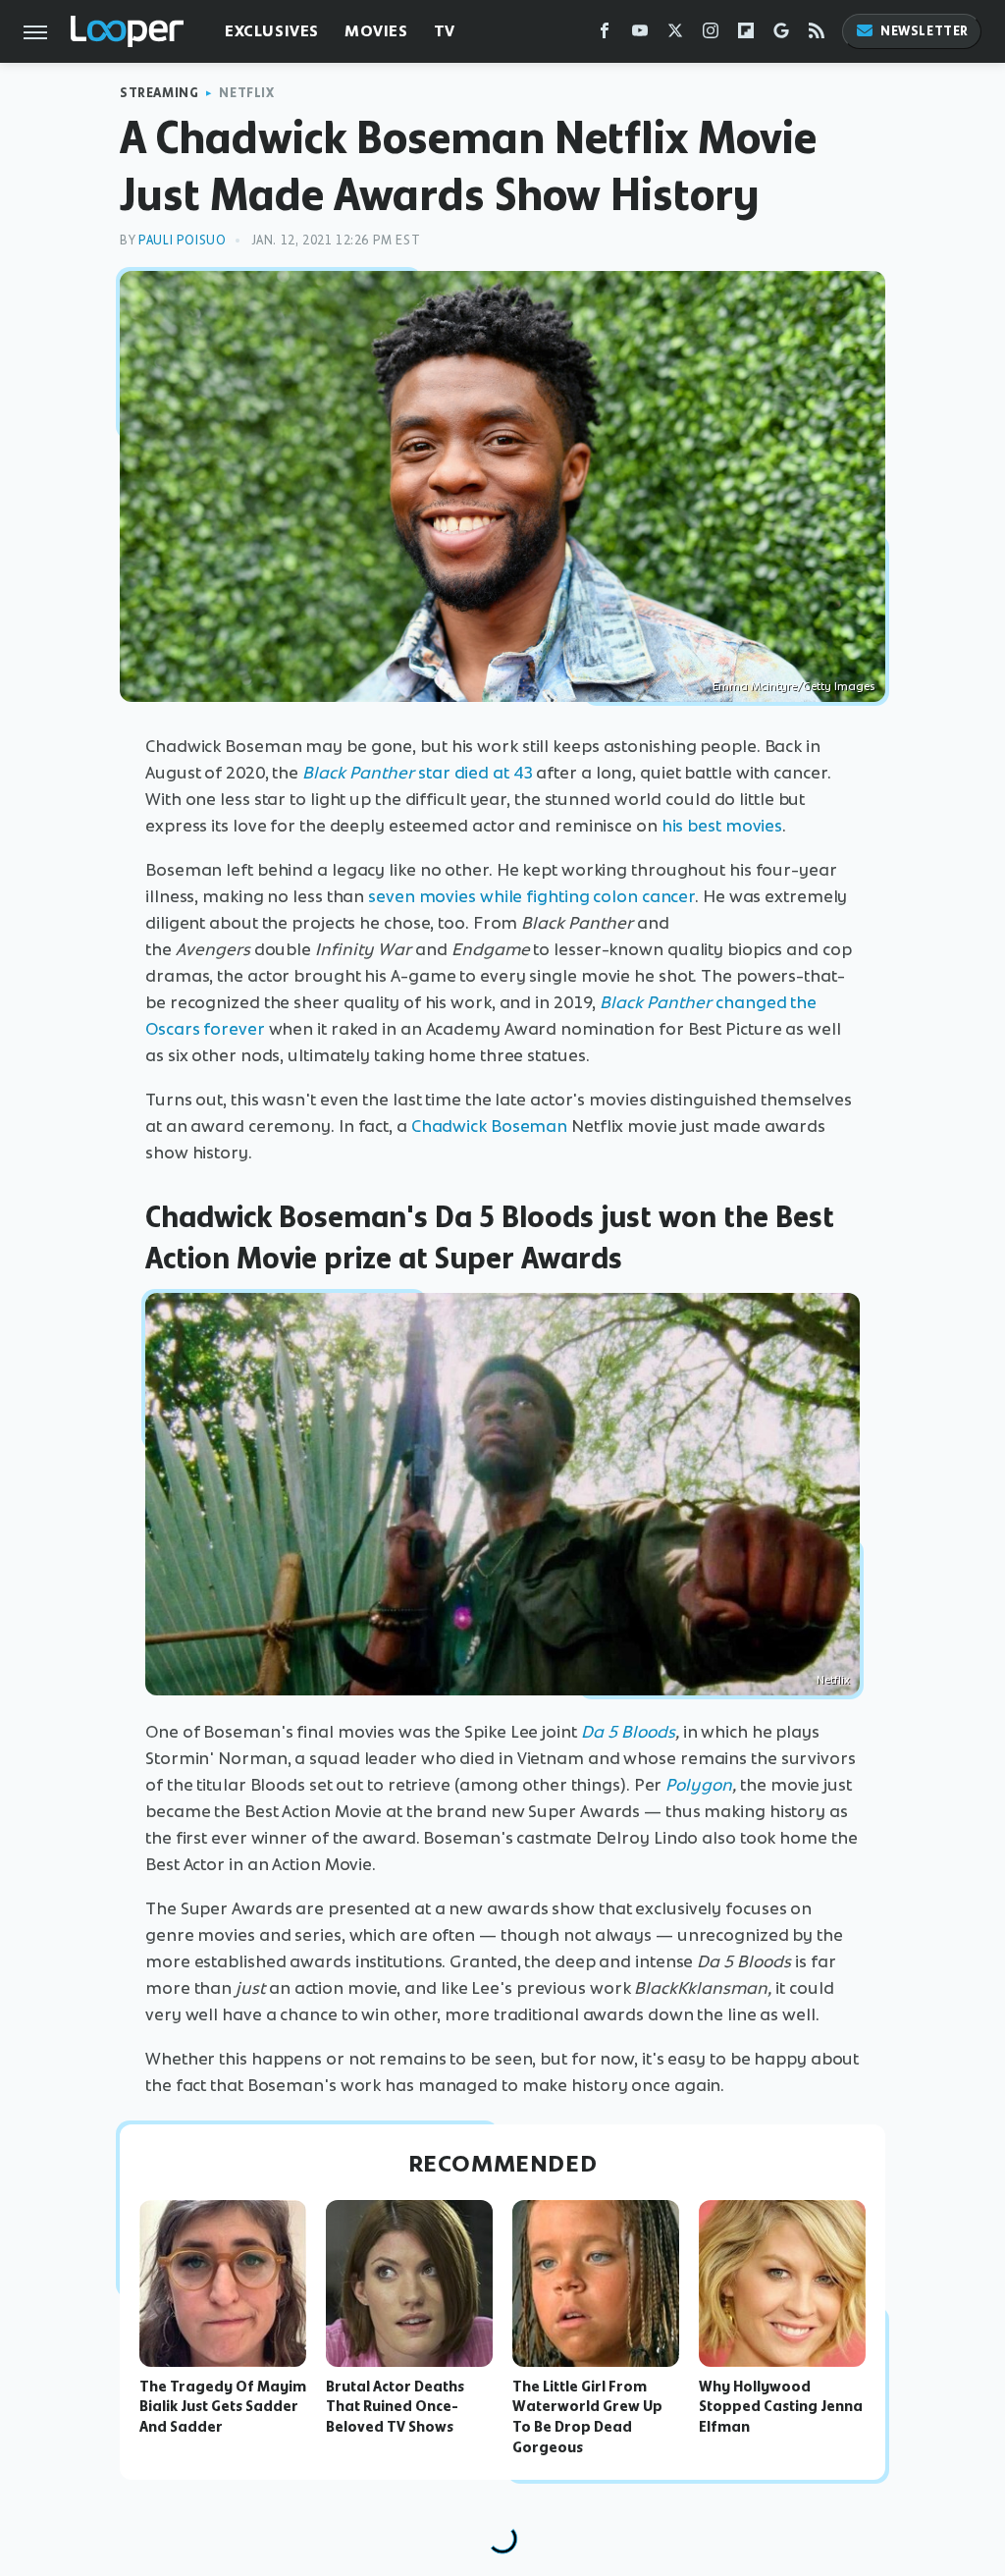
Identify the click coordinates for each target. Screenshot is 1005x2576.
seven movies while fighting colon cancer (531, 896)
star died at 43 (476, 773)
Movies (376, 31)
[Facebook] (605, 35)
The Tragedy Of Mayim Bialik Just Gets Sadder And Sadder (223, 2407)
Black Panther (360, 773)
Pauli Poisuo (182, 240)
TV (445, 31)
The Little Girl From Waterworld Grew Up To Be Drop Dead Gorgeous (587, 2417)
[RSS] (817, 35)
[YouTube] (640, 35)
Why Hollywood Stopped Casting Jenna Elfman (781, 2407)
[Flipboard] (746, 35)
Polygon (699, 1785)
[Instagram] (711, 35)
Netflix (246, 93)
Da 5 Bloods (628, 1732)
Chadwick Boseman (489, 1126)
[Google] (781, 35)
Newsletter (925, 31)
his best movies (722, 826)
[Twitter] (675, 35)
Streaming (159, 93)
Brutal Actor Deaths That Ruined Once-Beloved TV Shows (395, 2407)
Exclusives (272, 31)
